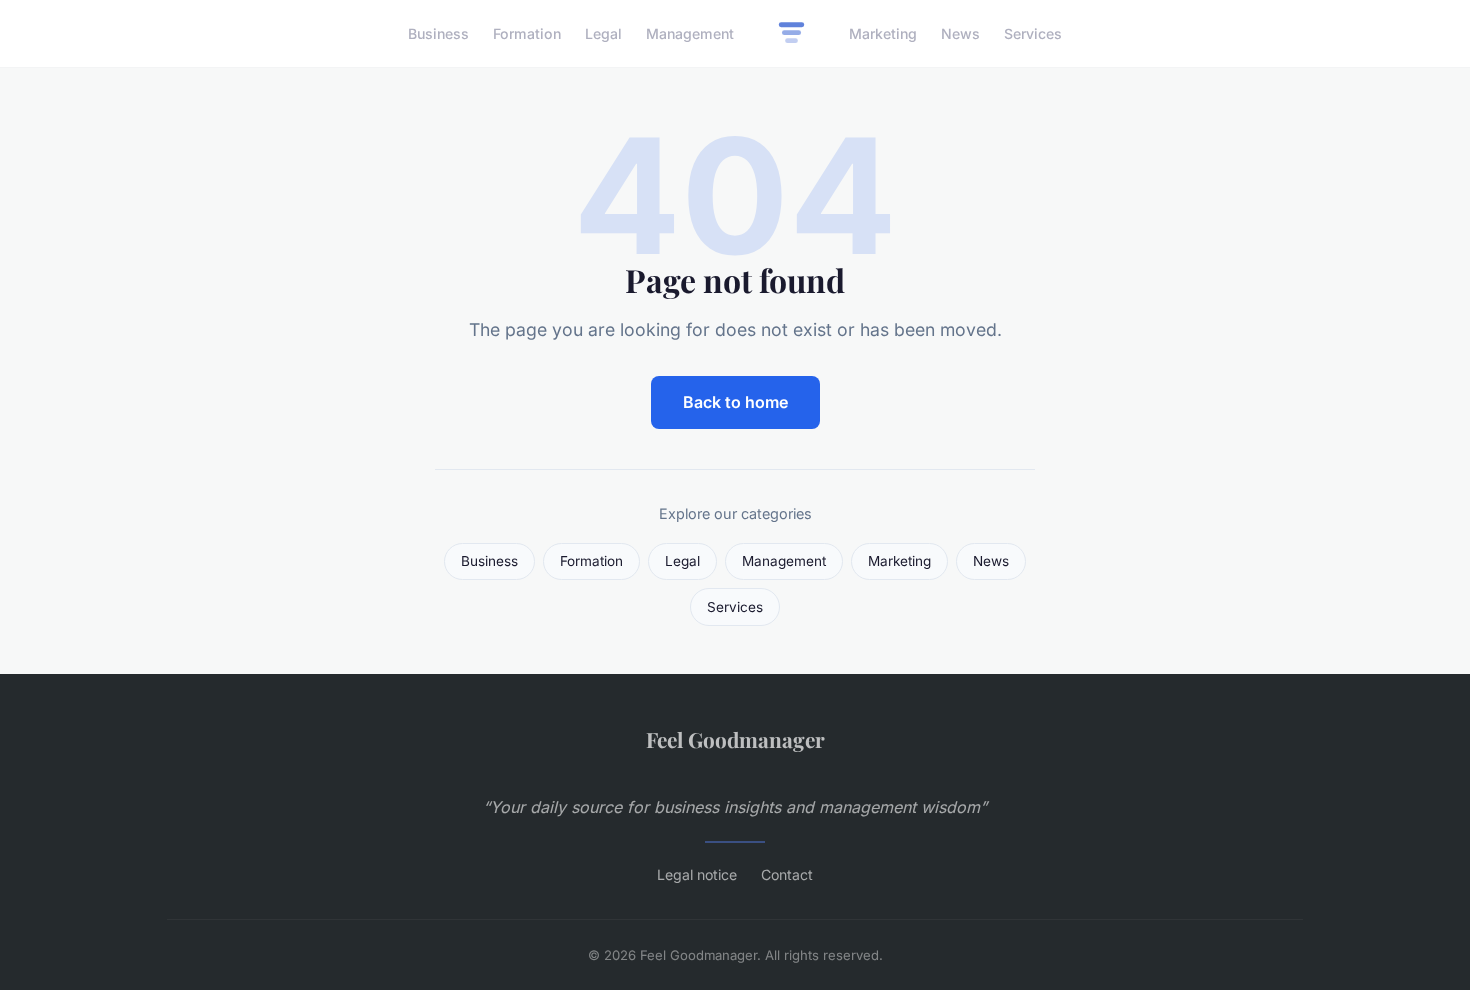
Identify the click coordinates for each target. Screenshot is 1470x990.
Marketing (883, 33)
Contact (787, 874)
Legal (603, 33)
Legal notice (697, 874)
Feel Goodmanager (735, 739)
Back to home (735, 402)
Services (1033, 33)
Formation (527, 33)
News (960, 33)
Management (690, 33)
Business (438, 33)
